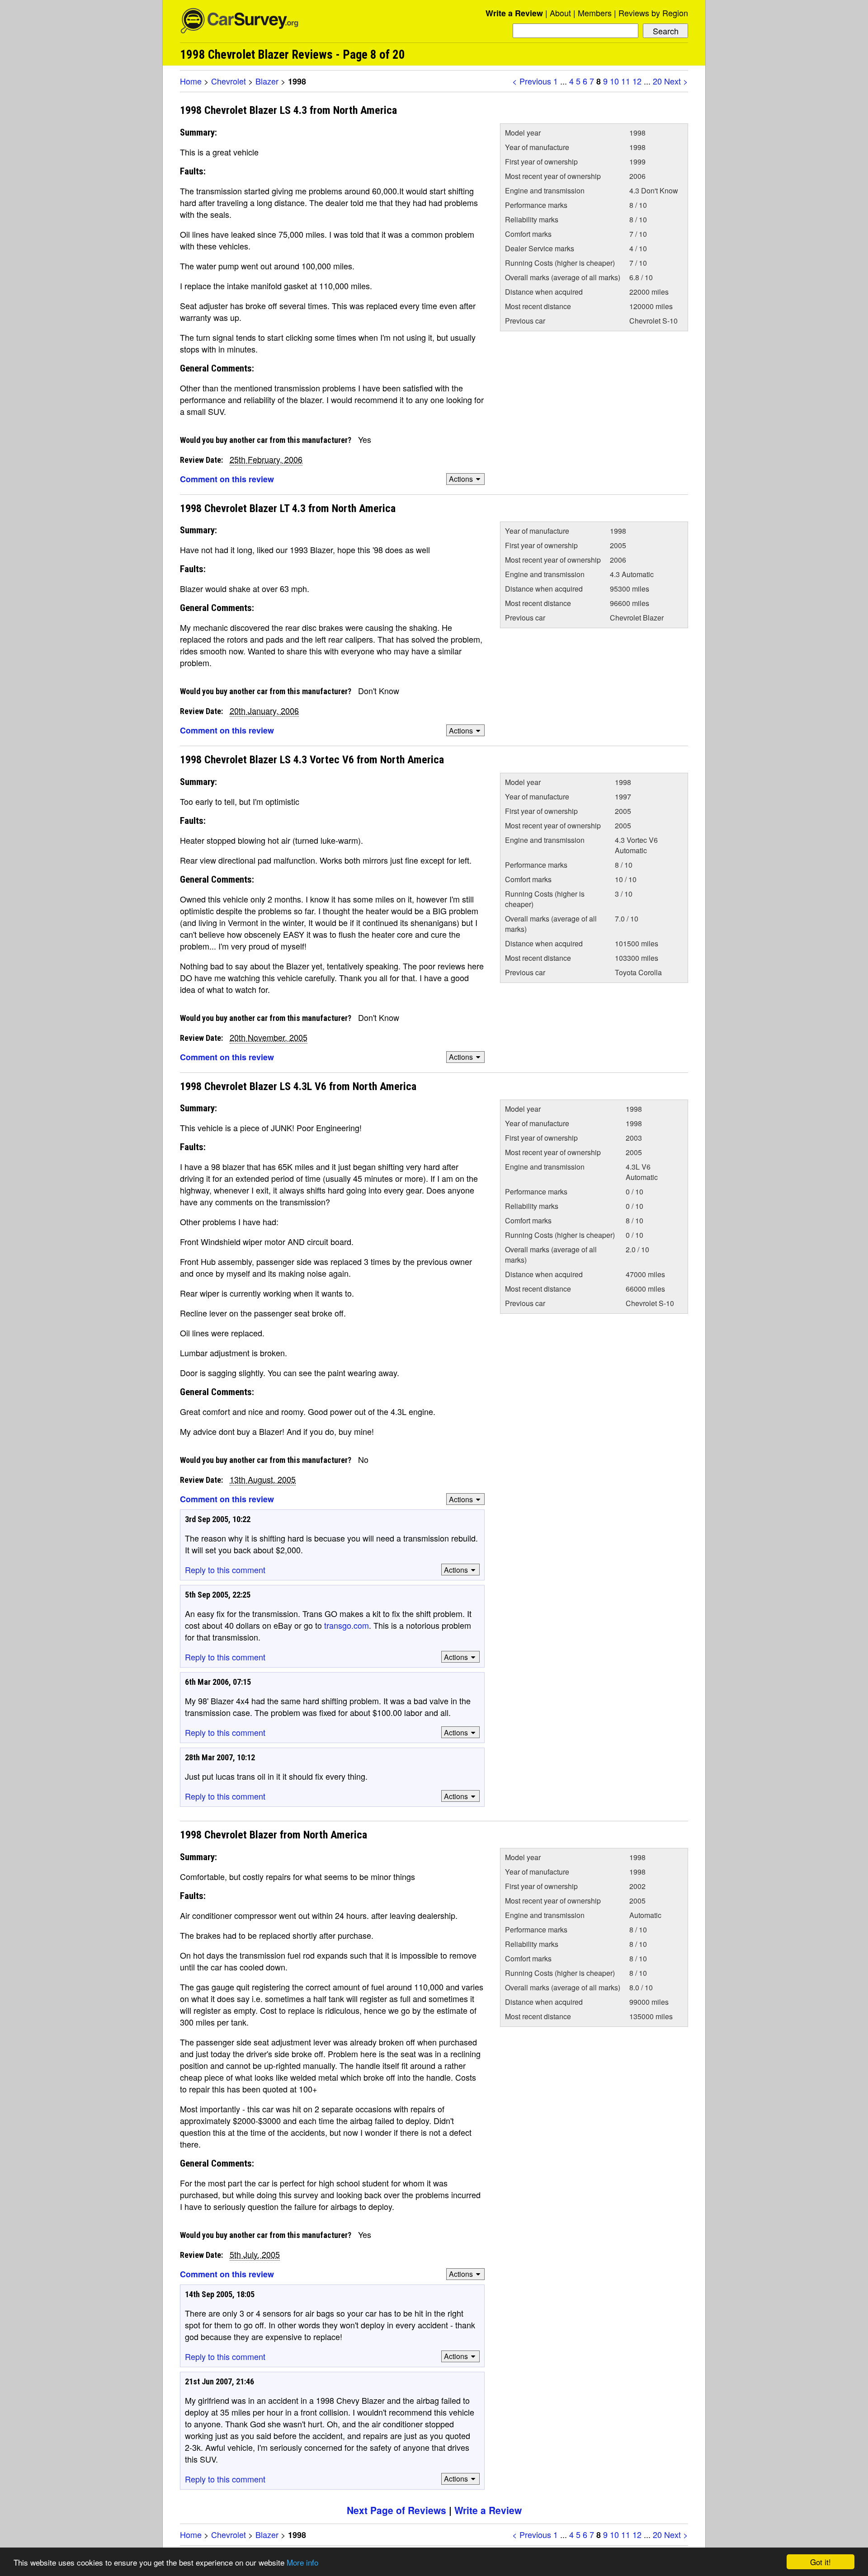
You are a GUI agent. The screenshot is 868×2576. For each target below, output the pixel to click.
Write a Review (514, 13)
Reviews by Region (653, 13)
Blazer (267, 81)
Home (191, 81)
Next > (676, 81)
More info (302, 2562)
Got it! (821, 2562)
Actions (461, 479)
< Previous (532, 81)
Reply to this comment (225, 1570)
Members (595, 13)
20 (657, 81)
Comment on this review (227, 479)
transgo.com (347, 1625)
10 (614, 81)
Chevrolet (229, 81)
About (560, 13)
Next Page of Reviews (396, 2510)
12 (637, 81)
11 (626, 81)
